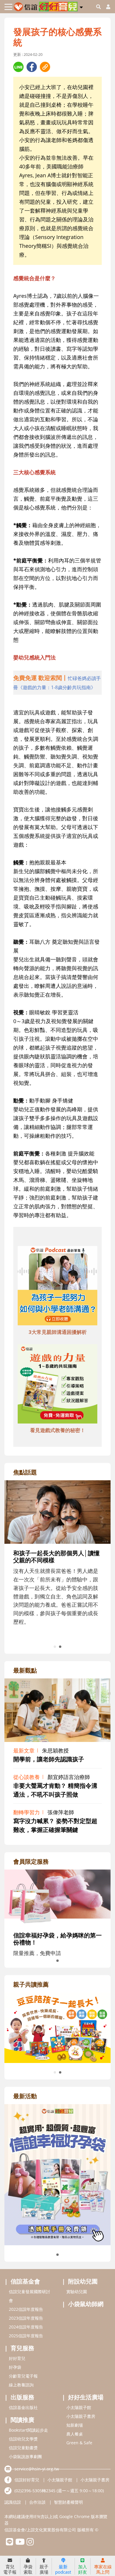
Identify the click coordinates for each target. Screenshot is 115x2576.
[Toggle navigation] (8, 7)
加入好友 (83, 2569)
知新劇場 (75, 2425)
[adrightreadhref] (57, 2027)
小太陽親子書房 (81, 2416)
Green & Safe (79, 2443)
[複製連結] (45, 67)
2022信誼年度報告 (26, 2309)
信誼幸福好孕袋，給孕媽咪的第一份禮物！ (57, 1939)
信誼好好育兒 (27, 2480)
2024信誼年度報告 (26, 2327)
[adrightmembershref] (57, 1897)
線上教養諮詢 (21, 2385)
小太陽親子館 (79, 2407)
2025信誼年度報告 (26, 2336)
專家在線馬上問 (103, 2569)
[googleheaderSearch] (98, 7)
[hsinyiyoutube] (20, 2543)
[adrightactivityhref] (57, 2174)
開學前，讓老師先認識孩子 (49, 1759)
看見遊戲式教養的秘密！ (58, 1430)
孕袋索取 (28, 2569)
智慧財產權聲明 (68, 2502)
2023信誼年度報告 (26, 2318)
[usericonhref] (106, 7)
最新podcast (63, 2569)
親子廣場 (44, 2569)
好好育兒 (17, 2358)
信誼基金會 (25, 2281)
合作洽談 (37, 2502)
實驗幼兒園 (77, 2292)
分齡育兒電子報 (23, 2376)
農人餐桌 (75, 2434)
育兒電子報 (10, 2569)
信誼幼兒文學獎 (23, 2439)
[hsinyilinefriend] (10, 2543)
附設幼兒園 (83, 2281)
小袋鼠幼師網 (86, 2304)
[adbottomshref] (57, 1287)
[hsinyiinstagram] (30, 2543)
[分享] (18, 67)
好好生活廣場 (86, 2397)
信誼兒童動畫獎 (23, 2448)
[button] (81, 6)
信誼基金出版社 (23, 2407)
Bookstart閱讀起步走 (28, 2430)
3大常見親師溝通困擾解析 (58, 1332)
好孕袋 (15, 2367)
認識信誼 (13, 2502)
